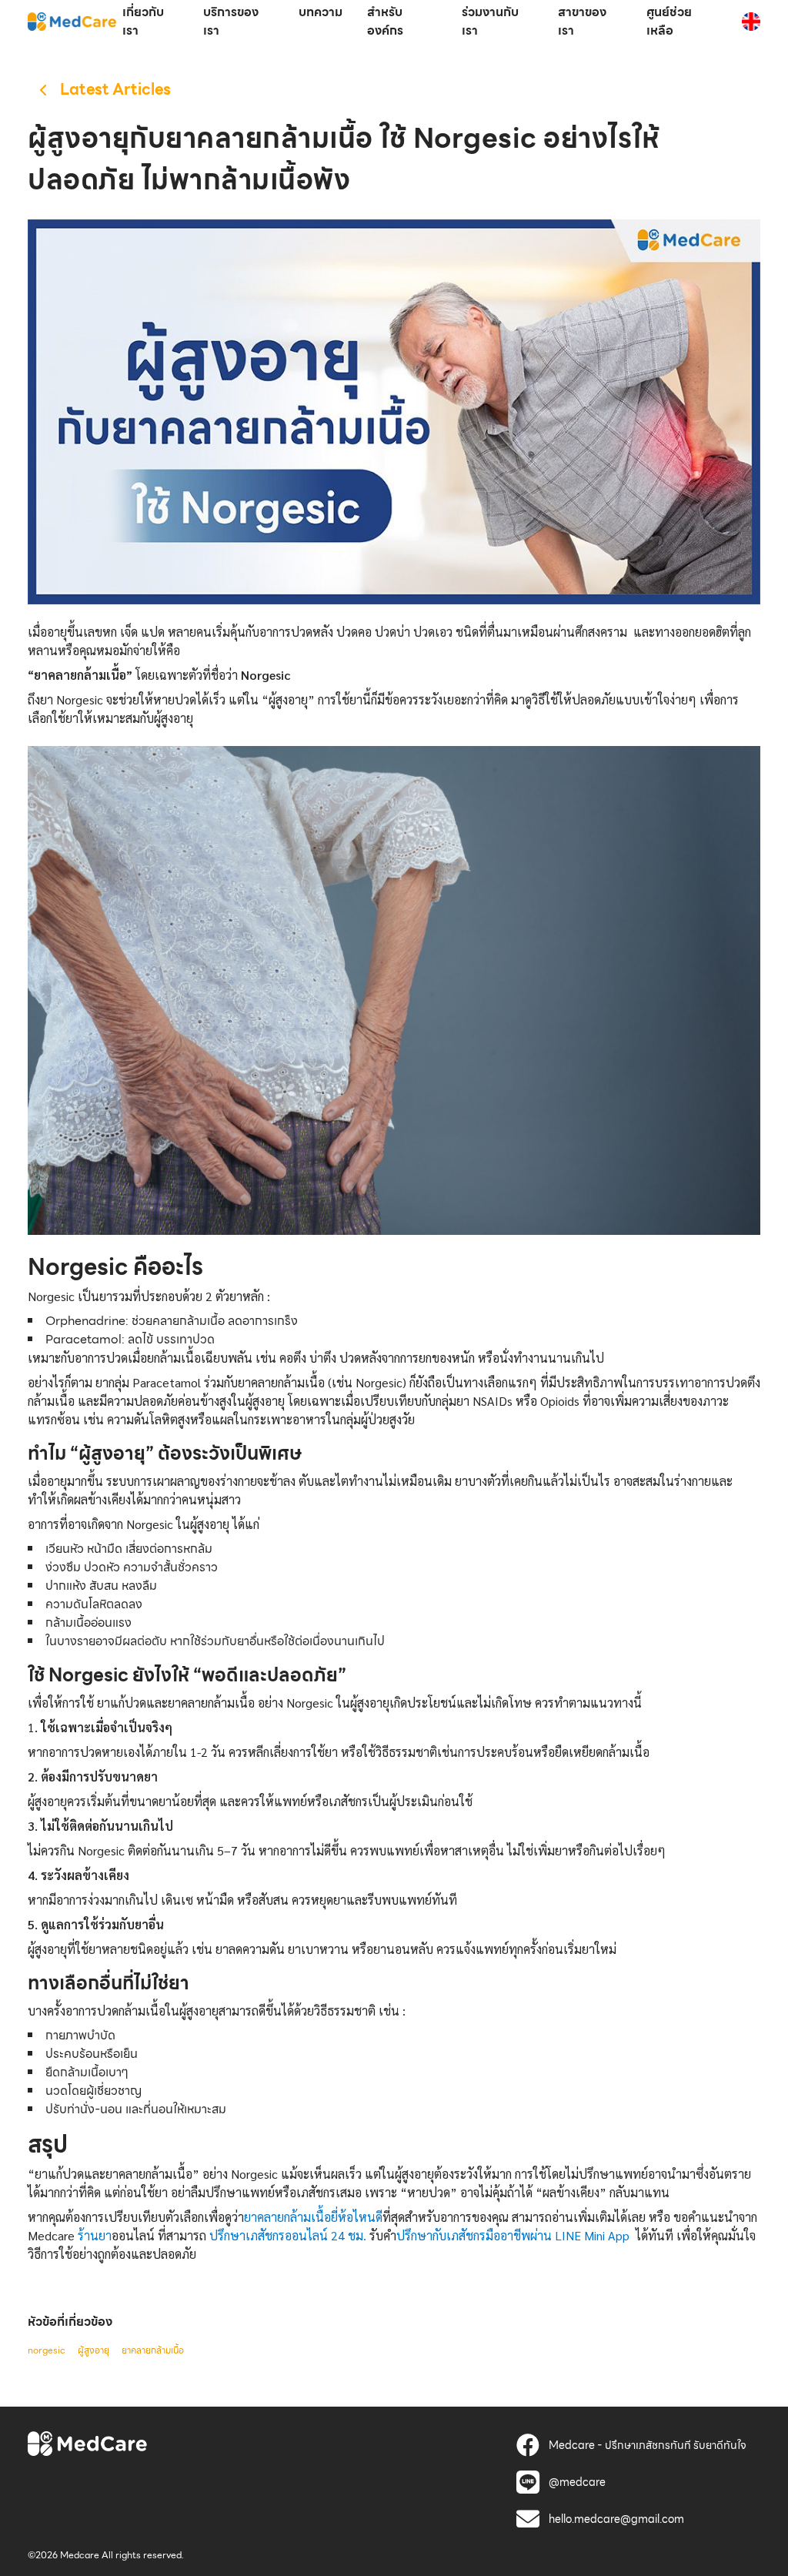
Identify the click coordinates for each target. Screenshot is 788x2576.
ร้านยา (95, 2235)
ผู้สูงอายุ (93, 2350)
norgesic (47, 2350)
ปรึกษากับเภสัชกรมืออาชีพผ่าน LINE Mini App (513, 2235)
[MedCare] (72, 21)
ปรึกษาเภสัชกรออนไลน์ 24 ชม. (286, 2235)
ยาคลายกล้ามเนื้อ (153, 2350)
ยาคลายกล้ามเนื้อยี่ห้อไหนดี (313, 2217)
